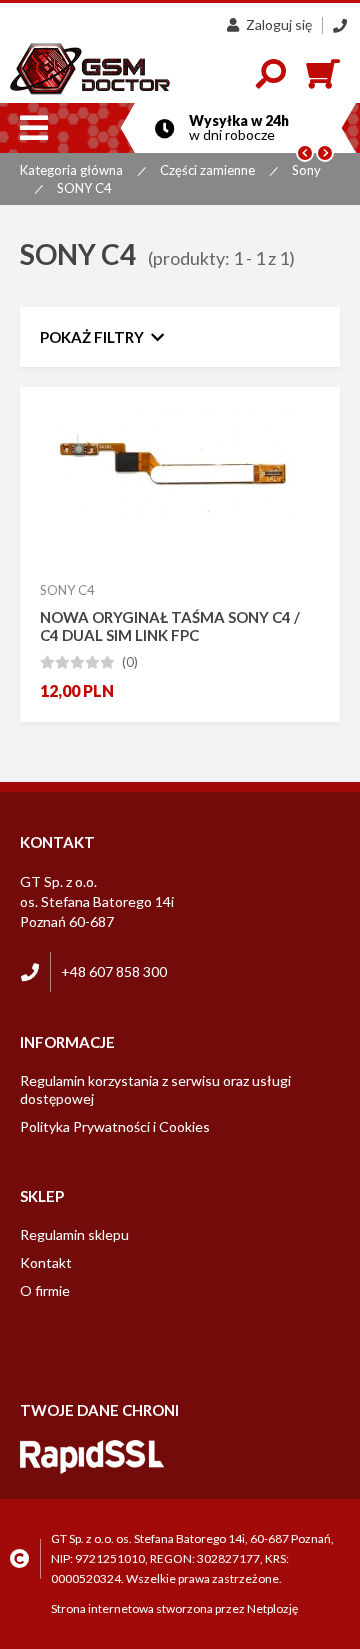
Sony (306, 170)
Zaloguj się (279, 24)
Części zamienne (207, 170)
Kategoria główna (71, 170)
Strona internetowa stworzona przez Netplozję (174, 1608)
